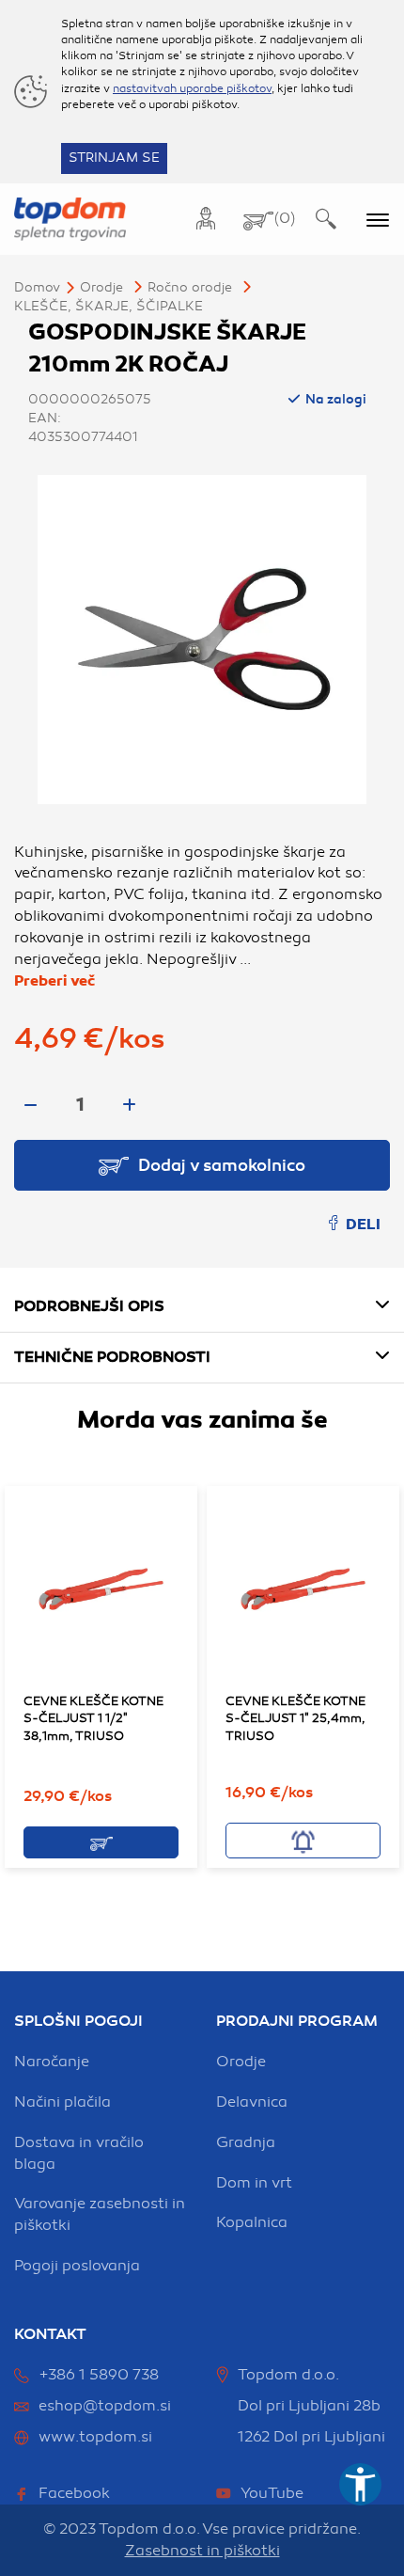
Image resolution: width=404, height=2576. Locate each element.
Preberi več (54, 981)
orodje (241, 2062)
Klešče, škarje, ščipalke (109, 306)
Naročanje (52, 2062)
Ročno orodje (190, 287)
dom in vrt (254, 2183)
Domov (37, 287)
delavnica (252, 2102)
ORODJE (101, 287)
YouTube (272, 2493)
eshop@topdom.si (105, 2406)
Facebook (74, 2493)
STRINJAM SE (114, 158)
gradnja (246, 2142)
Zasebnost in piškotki (202, 2551)
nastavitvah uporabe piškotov (192, 88)
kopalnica (252, 2222)
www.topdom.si (95, 2437)
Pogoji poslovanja (77, 2266)
